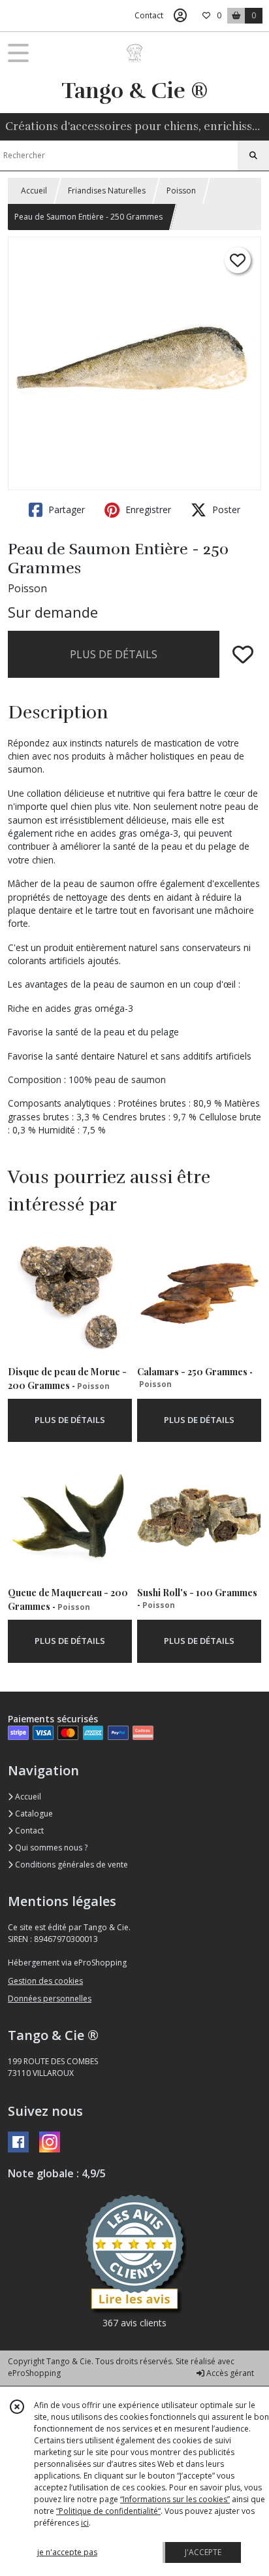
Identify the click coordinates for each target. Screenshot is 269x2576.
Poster (225, 510)
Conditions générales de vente (71, 1865)
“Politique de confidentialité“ (108, 2511)
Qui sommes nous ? (50, 1848)
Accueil (34, 191)
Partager (65, 510)
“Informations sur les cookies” (175, 2499)
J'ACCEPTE (203, 2552)
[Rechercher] (253, 156)
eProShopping (34, 2373)
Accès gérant (229, 2373)
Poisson (181, 191)
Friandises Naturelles (107, 191)
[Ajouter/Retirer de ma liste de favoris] (243, 654)
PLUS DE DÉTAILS (114, 654)
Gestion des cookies (45, 1981)
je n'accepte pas (67, 2552)
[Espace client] (180, 16)
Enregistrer (147, 510)
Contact (149, 15)
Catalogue (33, 1814)
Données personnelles (50, 1999)
